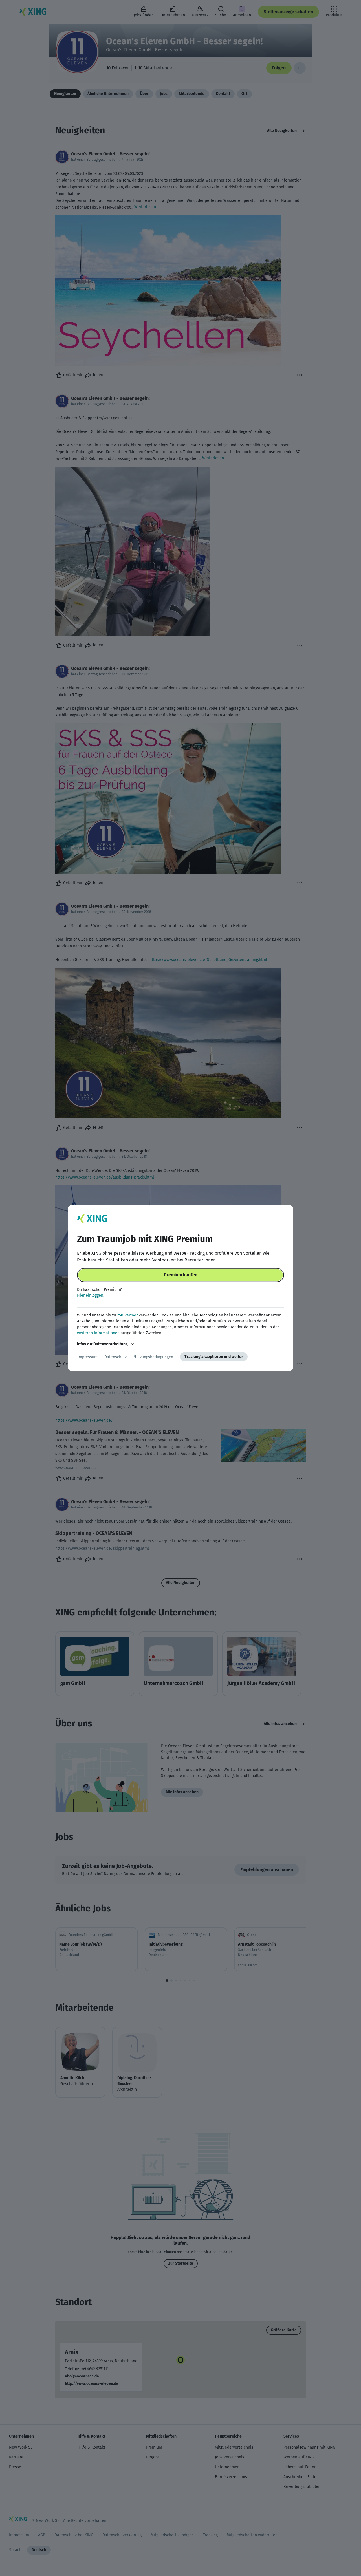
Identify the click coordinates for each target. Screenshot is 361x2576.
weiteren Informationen (98, 1333)
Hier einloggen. (91, 1295)
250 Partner (127, 1315)
